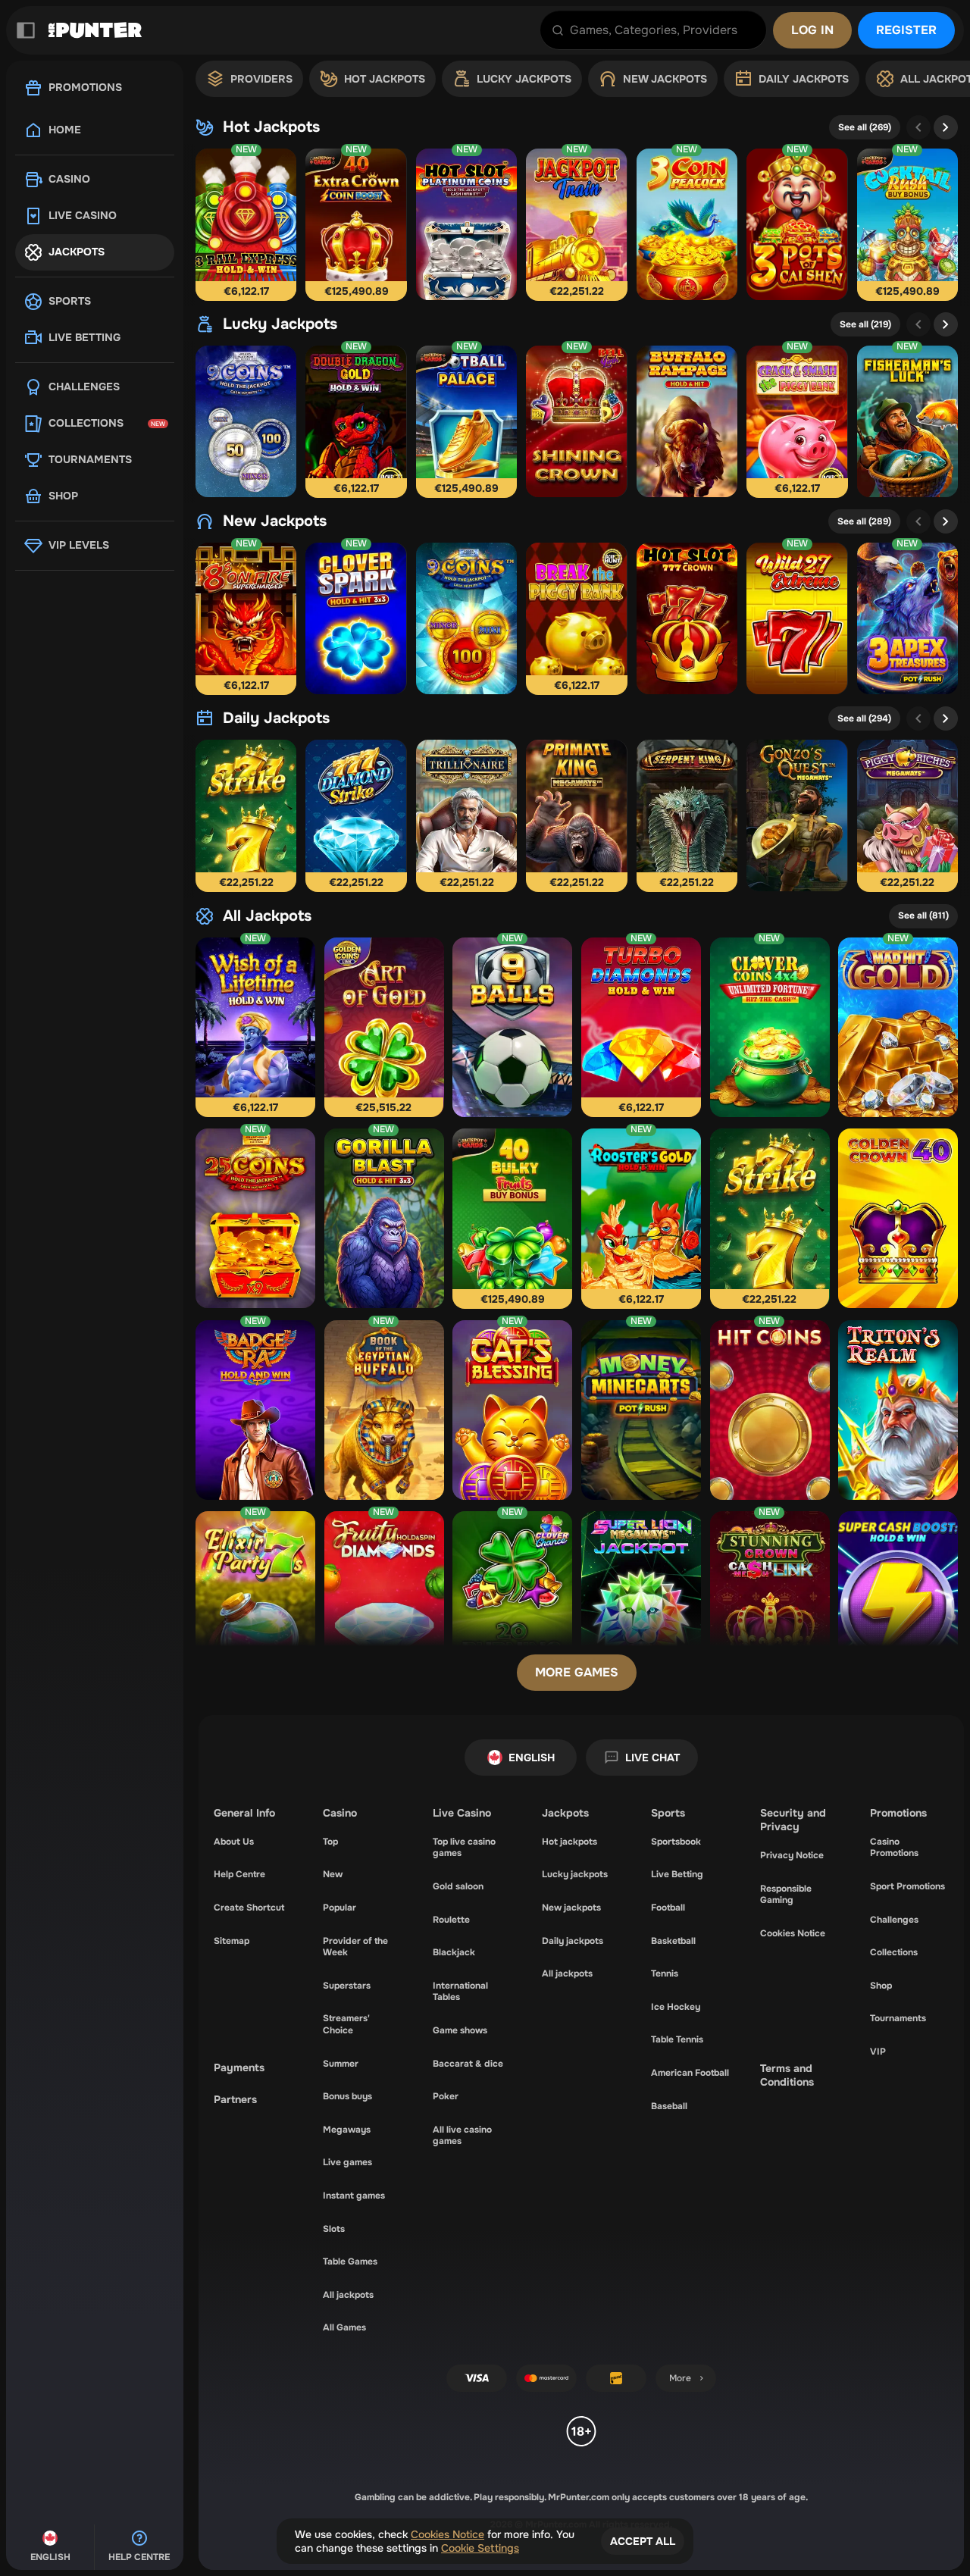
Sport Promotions (907, 1886)
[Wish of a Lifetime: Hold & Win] (255, 1027)
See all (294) (864, 718)
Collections (894, 1952)
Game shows (460, 2030)
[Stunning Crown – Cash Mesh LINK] (770, 1601)
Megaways (347, 2130)
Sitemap (232, 1941)
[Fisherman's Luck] (907, 421)
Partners (235, 2099)
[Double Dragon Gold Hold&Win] (356, 421)
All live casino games (462, 2136)
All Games (344, 2327)
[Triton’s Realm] (898, 1410)
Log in (812, 30)
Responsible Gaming (786, 1895)
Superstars (347, 1986)
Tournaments (898, 2018)
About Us (234, 1842)
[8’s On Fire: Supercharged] (246, 618)
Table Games (350, 2261)
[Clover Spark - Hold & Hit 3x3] (356, 618)
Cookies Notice (793, 1933)
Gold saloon (458, 1886)
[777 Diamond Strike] (356, 815)
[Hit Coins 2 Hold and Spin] (770, 1410)
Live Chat (652, 1758)
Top (330, 1842)
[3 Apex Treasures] (907, 618)
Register (906, 30)
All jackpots (267, 916)
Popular (339, 1908)
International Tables (460, 1992)
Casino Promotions (894, 1848)
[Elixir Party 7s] (255, 1601)
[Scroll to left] (918, 127)
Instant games (354, 2196)
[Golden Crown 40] (898, 1218)
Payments (239, 2067)
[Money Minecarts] (641, 1410)
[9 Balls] (512, 1027)
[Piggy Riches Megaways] (907, 815)
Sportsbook (676, 1842)
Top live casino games (464, 1848)
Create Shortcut (249, 1908)
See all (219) (865, 324)
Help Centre (239, 1874)
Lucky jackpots (280, 324)
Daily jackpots (276, 718)
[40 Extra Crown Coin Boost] (356, 224)
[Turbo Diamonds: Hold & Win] (641, 1027)
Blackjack (454, 1952)
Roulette (451, 1920)
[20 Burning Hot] (512, 1601)
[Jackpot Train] (576, 224)
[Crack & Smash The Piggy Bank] (797, 421)
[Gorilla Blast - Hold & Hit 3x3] (384, 1218)
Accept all (643, 2541)
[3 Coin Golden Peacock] (687, 224)
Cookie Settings (480, 2548)
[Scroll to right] (946, 127)
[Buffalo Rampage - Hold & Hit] (687, 421)
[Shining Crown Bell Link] (576, 421)
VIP (878, 2052)
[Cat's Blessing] (512, 1410)
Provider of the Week (355, 1947)
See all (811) (923, 916)
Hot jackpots (271, 127)
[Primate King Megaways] (576, 815)
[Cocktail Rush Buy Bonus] (907, 224)
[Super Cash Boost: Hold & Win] (898, 1601)
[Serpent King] (687, 815)
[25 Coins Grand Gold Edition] (255, 1218)
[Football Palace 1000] (466, 421)
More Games (577, 1672)
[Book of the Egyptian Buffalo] (384, 1410)
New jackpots (275, 521)
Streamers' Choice (346, 2024)
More (680, 2378)
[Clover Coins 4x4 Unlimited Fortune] (770, 1027)
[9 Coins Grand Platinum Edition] (246, 421)
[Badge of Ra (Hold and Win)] (255, 1410)
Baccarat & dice (468, 2064)
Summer (341, 2064)
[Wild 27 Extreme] (797, 618)
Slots (334, 2229)
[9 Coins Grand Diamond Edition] (466, 618)
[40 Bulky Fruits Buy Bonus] (512, 1218)
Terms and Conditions (787, 2075)
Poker (446, 2096)
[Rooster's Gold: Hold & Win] (641, 1218)
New (333, 1874)
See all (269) (865, 127)
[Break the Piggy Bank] (576, 618)
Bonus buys (347, 2096)
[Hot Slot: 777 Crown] (687, 618)
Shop (881, 1986)
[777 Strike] (246, 815)
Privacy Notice (792, 1855)
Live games (347, 2162)
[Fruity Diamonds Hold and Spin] (384, 1601)
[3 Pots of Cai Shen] (797, 224)
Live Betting (677, 1874)
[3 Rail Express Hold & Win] (246, 224)
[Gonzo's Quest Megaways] (797, 815)
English (532, 1758)
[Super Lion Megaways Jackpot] (641, 1601)
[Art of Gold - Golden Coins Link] (384, 1027)
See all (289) (864, 521)
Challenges (894, 1920)
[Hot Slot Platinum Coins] (466, 224)
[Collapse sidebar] (26, 30)
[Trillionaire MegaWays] (466, 815)
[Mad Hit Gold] (898, 1027)
